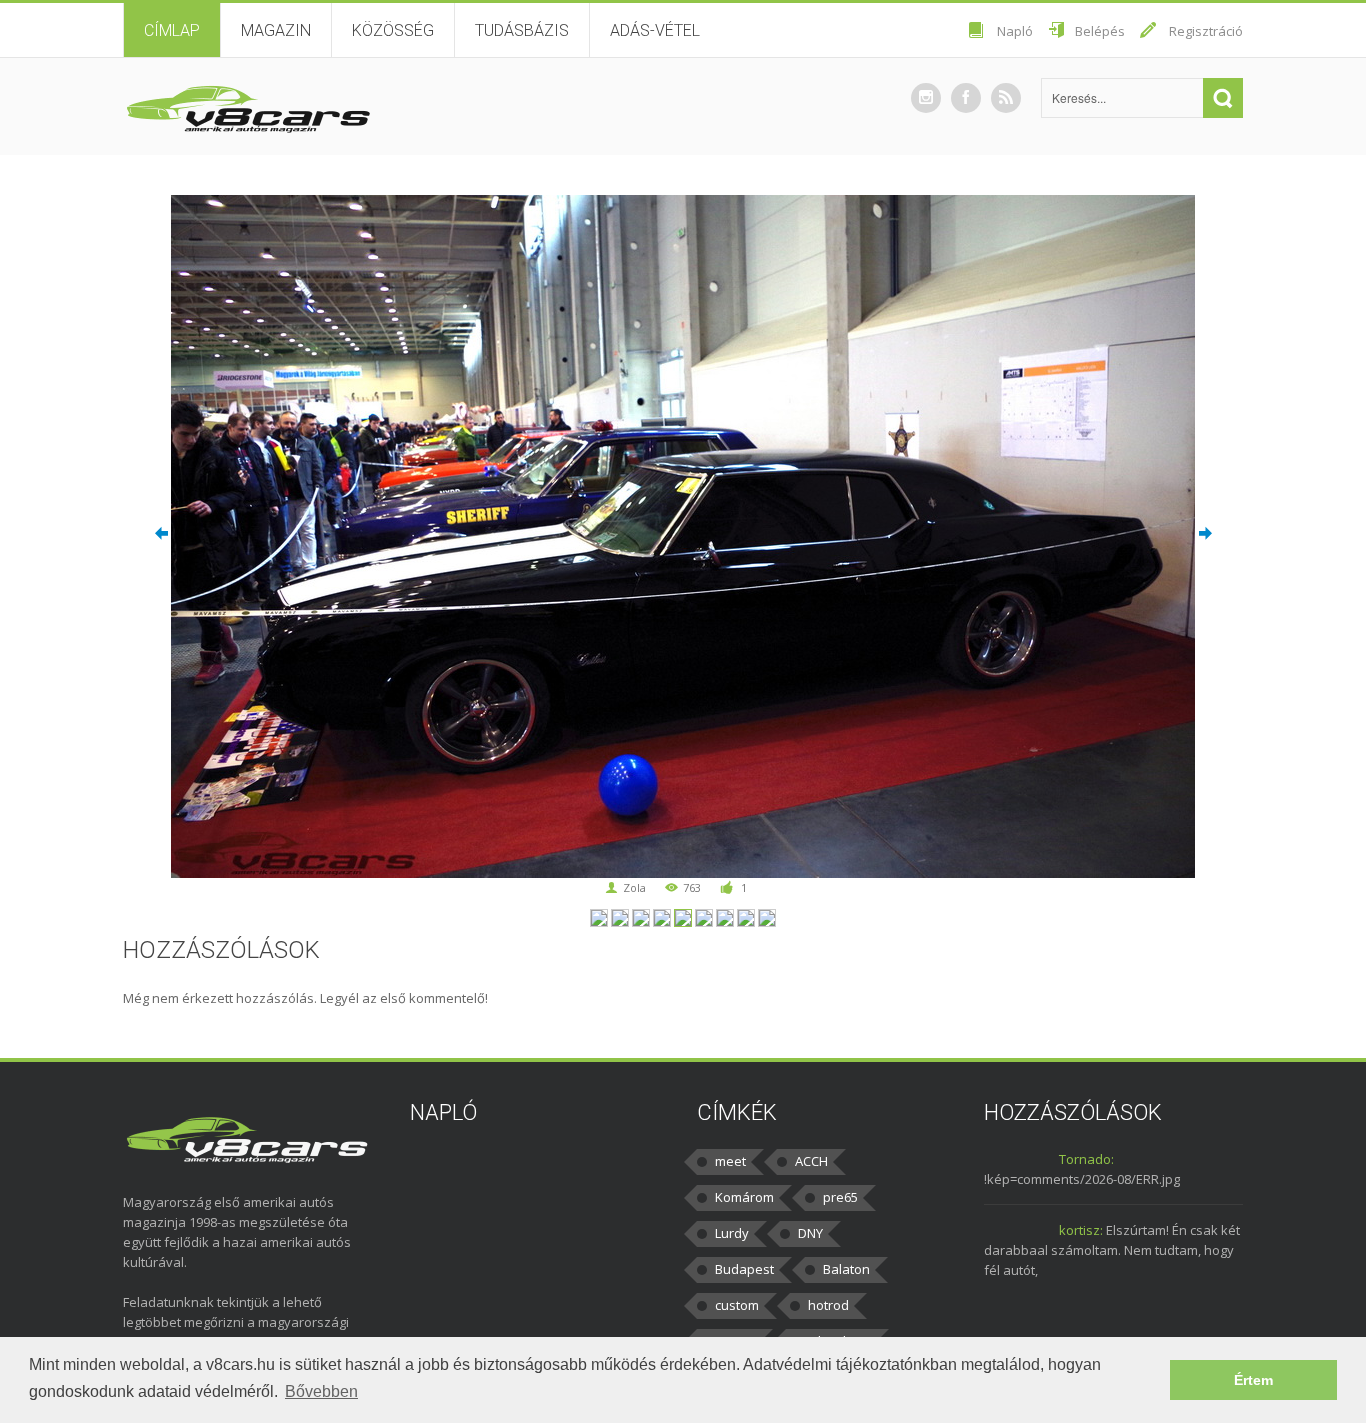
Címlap (172, 30)
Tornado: (1086, 1159)
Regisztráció (1206, 31)
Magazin (276, 30)
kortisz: (1081, 1230)
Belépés (1100, 31)
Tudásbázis (522, 30)
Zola (634, 887)
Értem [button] (1253, 1380)
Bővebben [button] (321, 1391)
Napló (1015, 31)
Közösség (393, 30)
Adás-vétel (655, 30)
